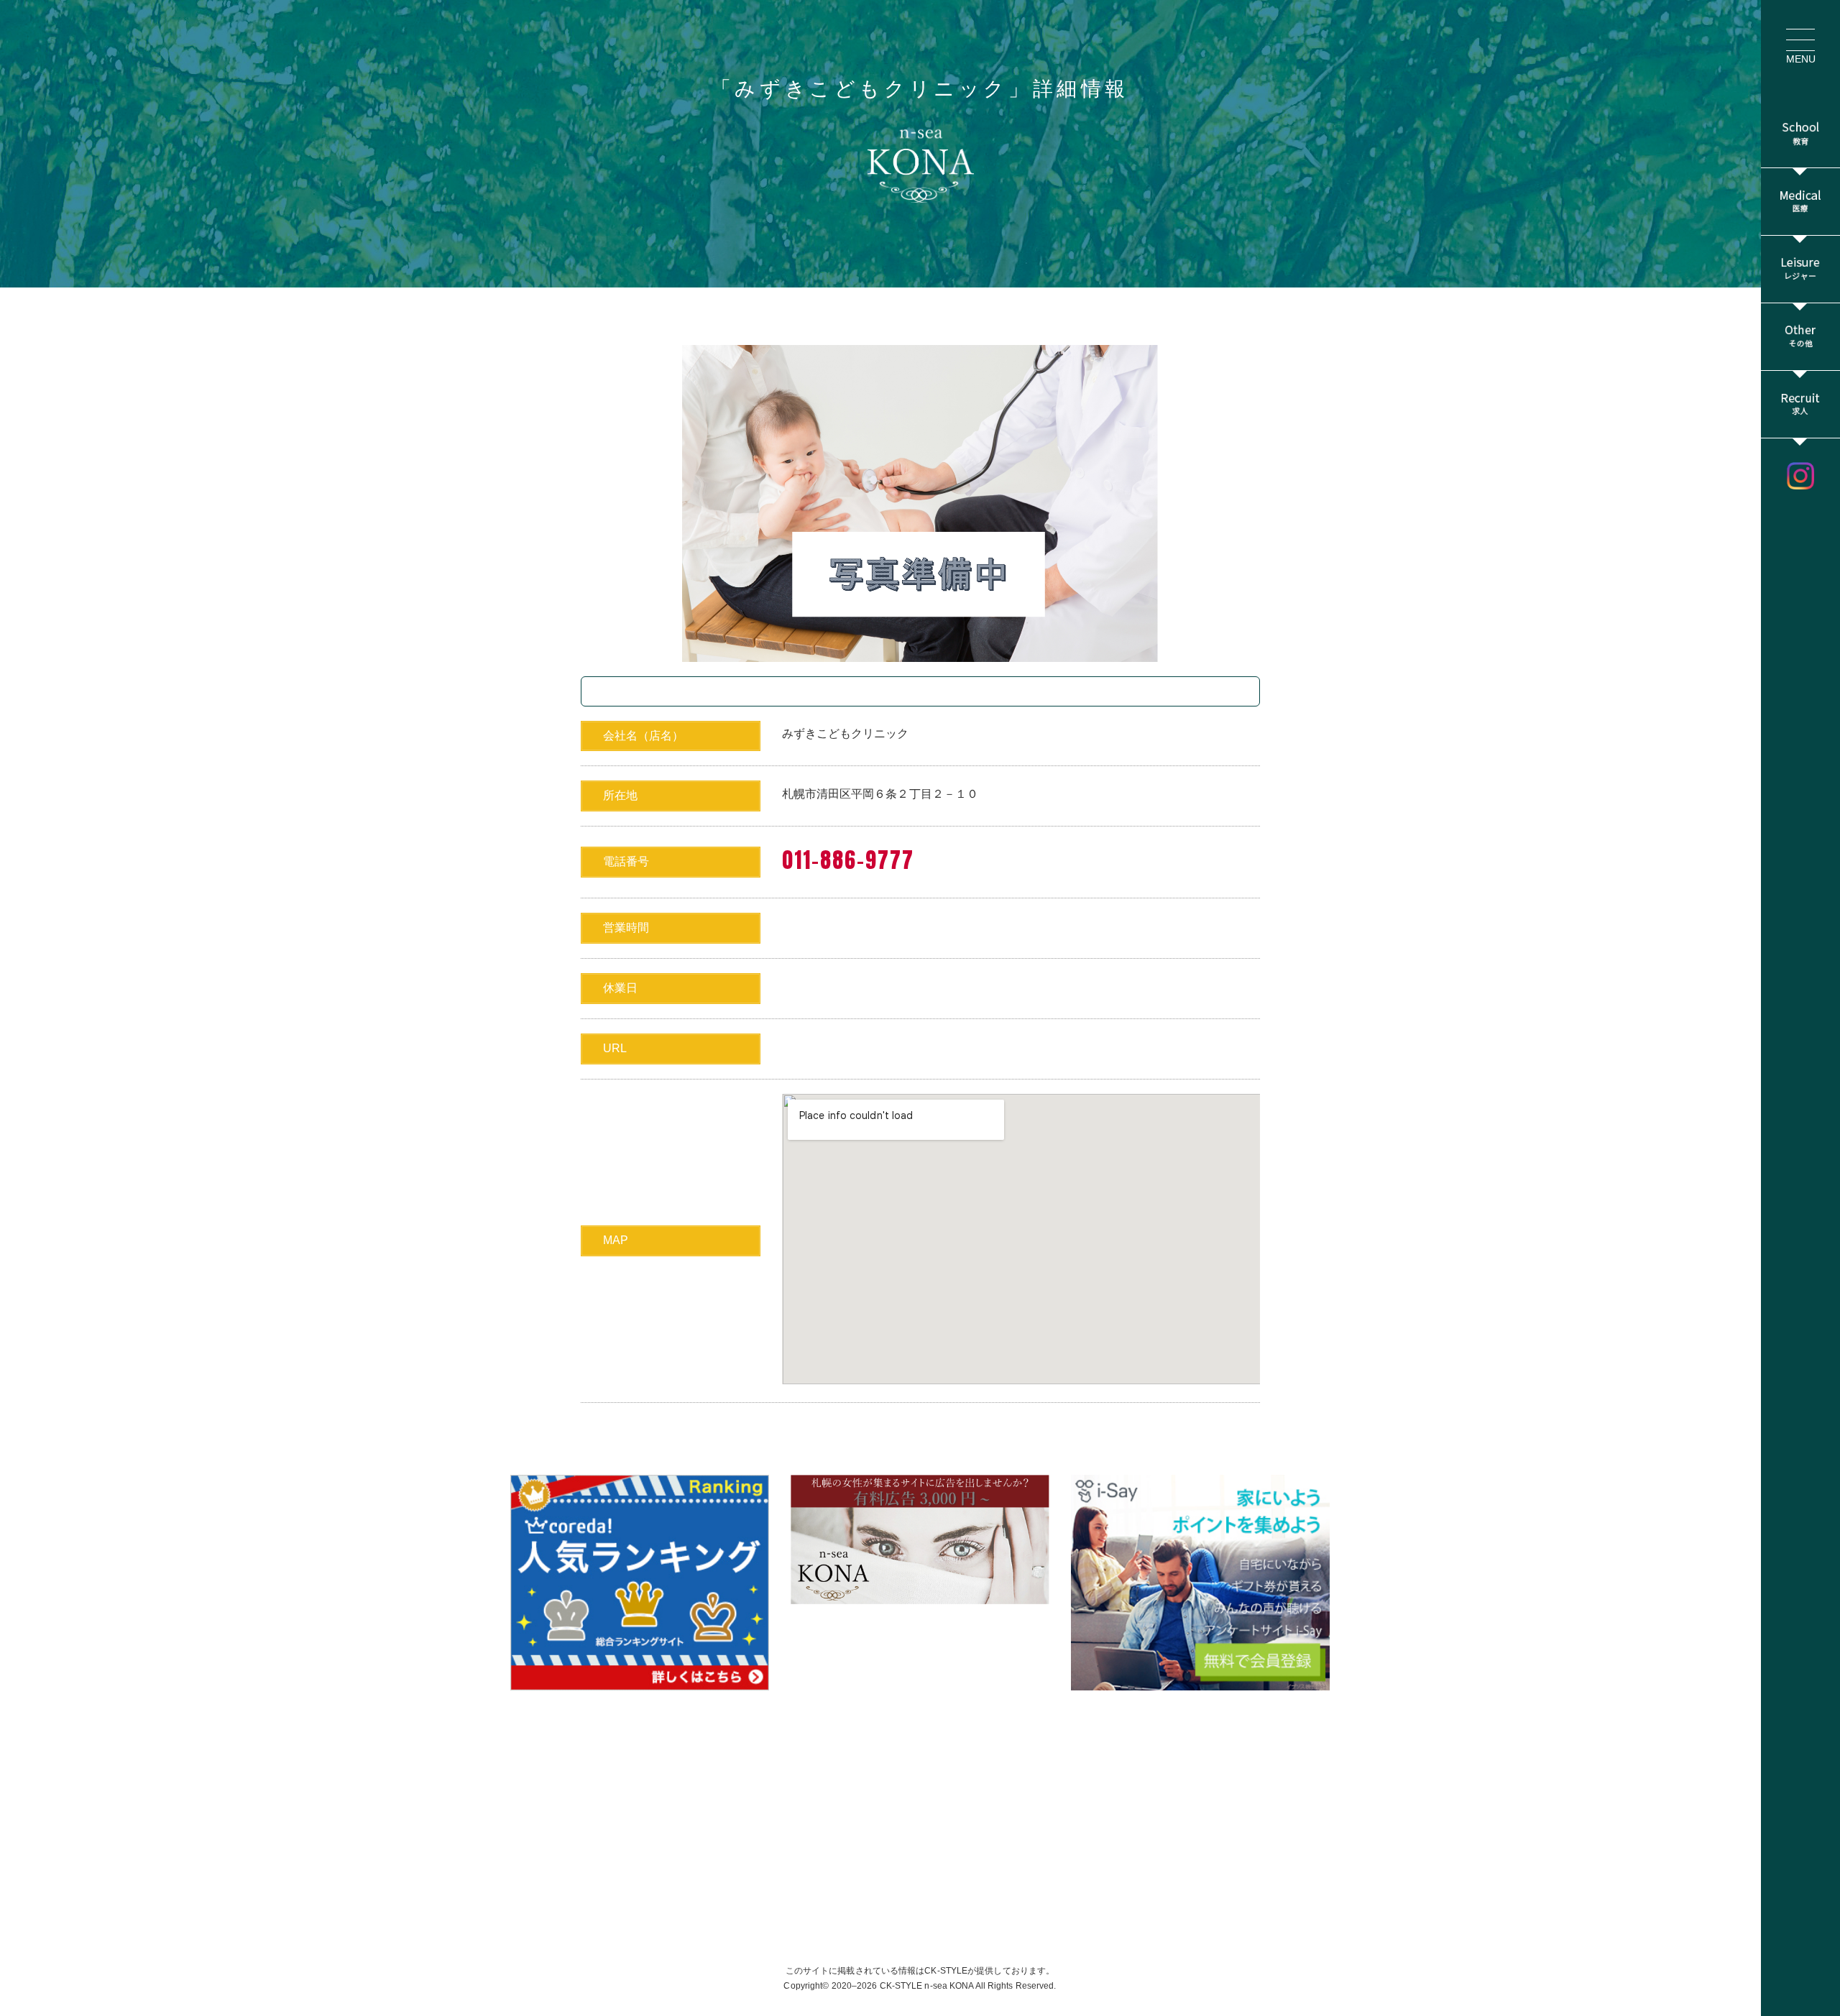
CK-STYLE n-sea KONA (927, 1986)
